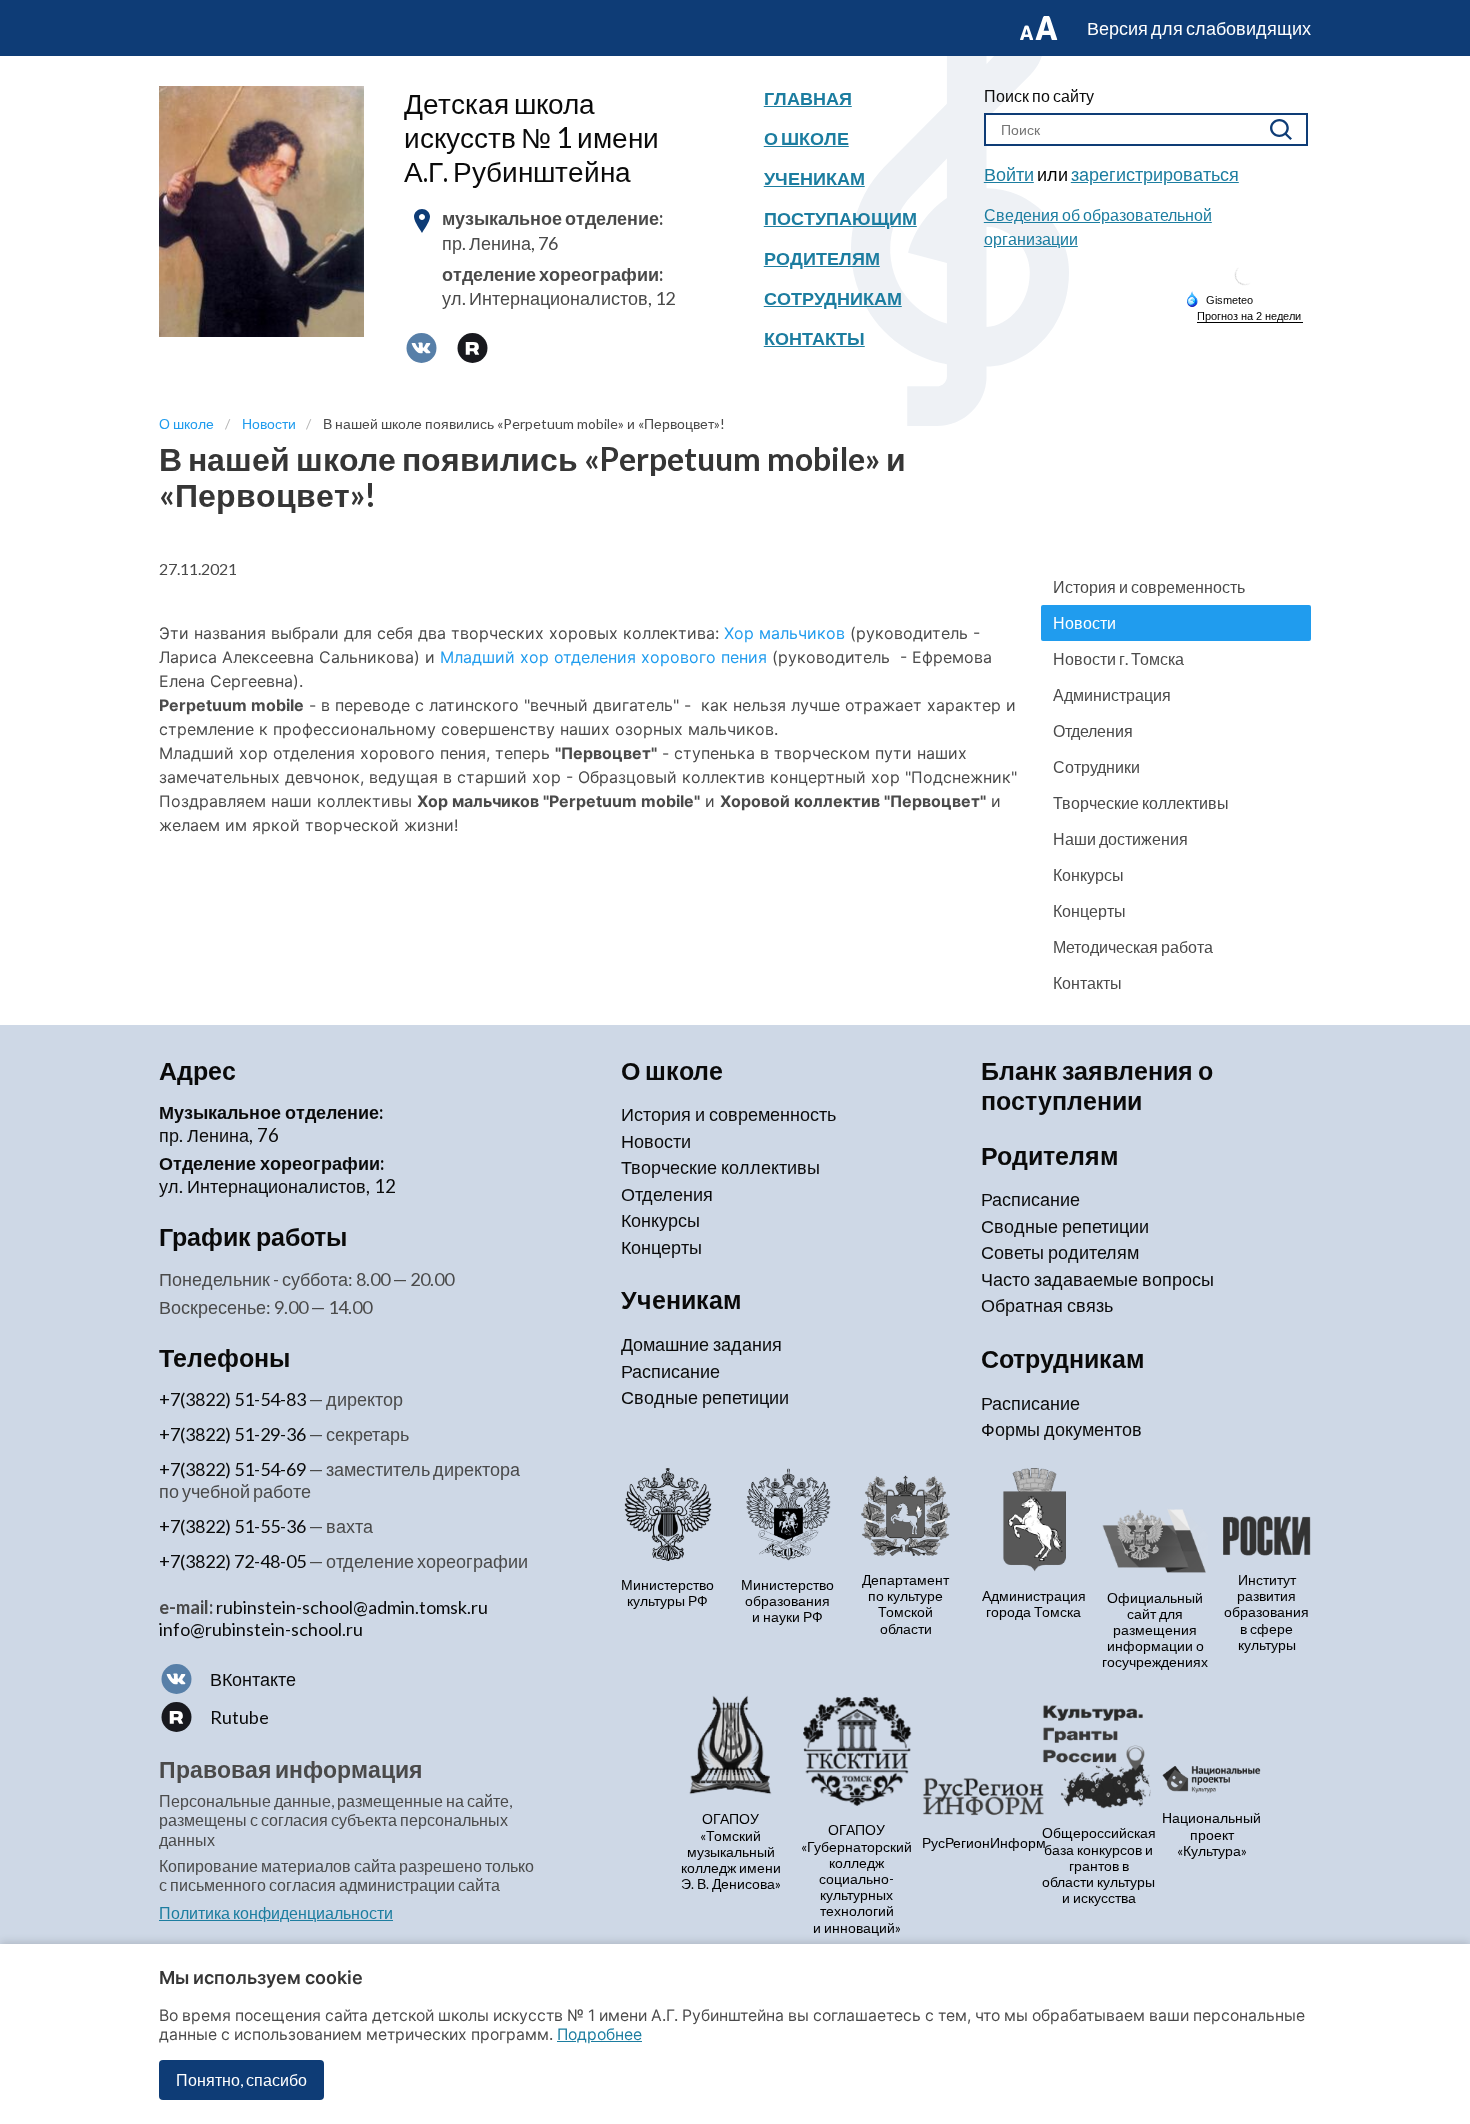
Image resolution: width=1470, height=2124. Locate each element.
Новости (1084, 622)
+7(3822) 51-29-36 (232, 1434)
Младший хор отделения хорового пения (603, 657)
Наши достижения (1120, 838)
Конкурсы (1088, 874)
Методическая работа (1133, 946)
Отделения (1093, 730)
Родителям (822, 258)
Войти (1009, 174)
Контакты (814, 338)
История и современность (1149, 586)
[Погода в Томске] (1245, 282)
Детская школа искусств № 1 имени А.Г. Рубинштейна (531, 137)
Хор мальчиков (784, 633)
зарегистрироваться (1155, 174)
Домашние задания (701, 1344)
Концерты (1089, 910)
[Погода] (1219, 299)
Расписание (670, 1371)
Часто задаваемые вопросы (1097, 1279)
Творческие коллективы (1141, 802)
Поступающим (840, 218)
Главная (808, 98)
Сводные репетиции (705, 1397)
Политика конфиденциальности (276, 1912)
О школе (806, 138)
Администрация (1112, 694)
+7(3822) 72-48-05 (232, 1561)
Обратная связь (1047, 1305)
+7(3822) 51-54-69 (232, 1469)
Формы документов (1061, 1429)
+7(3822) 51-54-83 (232, 1399)
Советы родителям (1060, 1252)
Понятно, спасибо (241, 2079)
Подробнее (599, 2034)
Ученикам (814, 178)
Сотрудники (1096, 766)
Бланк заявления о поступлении (1097, 1085)
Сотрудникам (833, 298)
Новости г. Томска (1118, 658)
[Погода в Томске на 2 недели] (1250, 316)
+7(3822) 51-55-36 (232, 1526)
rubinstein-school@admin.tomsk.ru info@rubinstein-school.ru (323, 1618)
